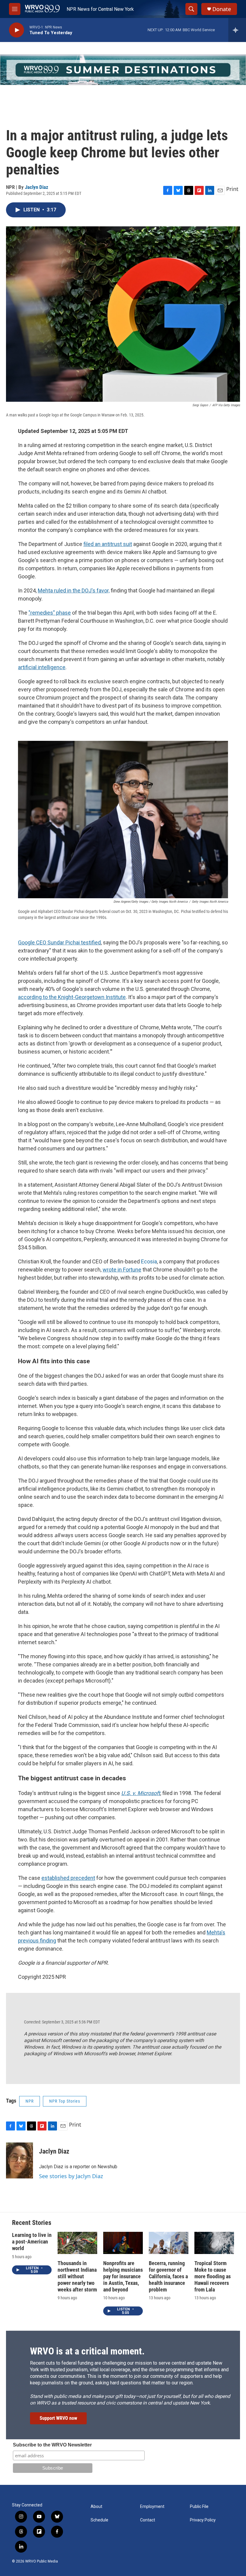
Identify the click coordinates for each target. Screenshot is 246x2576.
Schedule (99, 2520)
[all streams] (237, 30)
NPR (30, 2101)
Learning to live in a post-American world (32, 2242)
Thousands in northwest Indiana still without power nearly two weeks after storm (77, 2276)
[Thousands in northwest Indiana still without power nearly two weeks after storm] (77, 2243)
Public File (199, 2507)
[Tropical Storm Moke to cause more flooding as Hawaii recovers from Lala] (214, 2243)
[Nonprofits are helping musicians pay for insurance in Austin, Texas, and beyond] (123, 2243)
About (96, 2507)
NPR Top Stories (65, 2101)
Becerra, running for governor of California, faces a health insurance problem (168, 2276)
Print (232, 189)
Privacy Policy (203, 2520)
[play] (16, 30)
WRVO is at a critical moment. (87, 2351)
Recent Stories (32, 2223)
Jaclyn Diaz (37, 187)
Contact (148, 2520)
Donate (222, 9)
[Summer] (123, 70)
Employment (152, 2507)
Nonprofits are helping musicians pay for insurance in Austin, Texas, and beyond (123, 2276)
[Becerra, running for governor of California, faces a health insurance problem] (169, 2243)
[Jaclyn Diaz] (19, 2160)
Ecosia (149, 1261)
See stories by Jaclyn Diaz (71, 2176)
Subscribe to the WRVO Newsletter (52, 2445)
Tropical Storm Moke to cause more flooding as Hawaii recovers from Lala (213, 2276)
